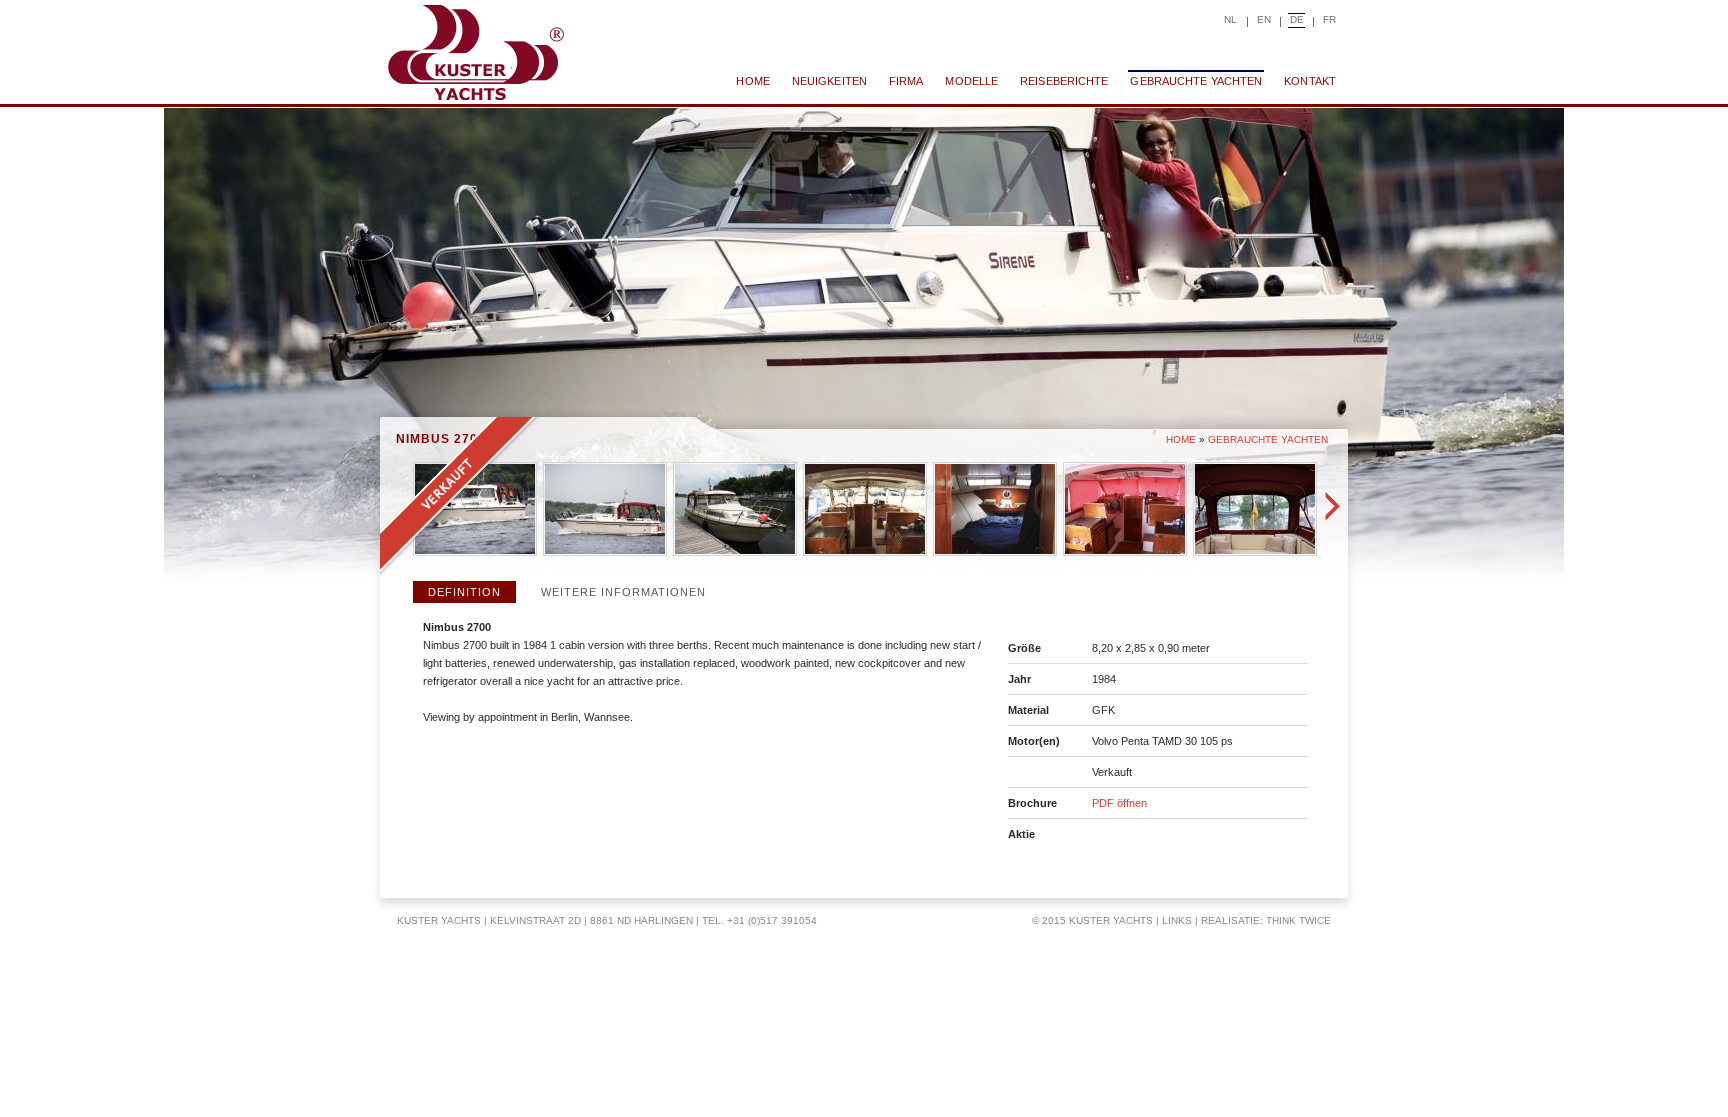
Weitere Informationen (623, 592)
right (1332, 505)
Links (1177, 920)
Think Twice (1298, 920)
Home (1181, 439)
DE (1297, 19)
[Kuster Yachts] (475, 52)
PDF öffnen (1119, 803)
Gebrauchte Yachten (1268, 439)
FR (1329, 19)
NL (1230, 19)
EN (1264, 19)
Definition (464, 592)
